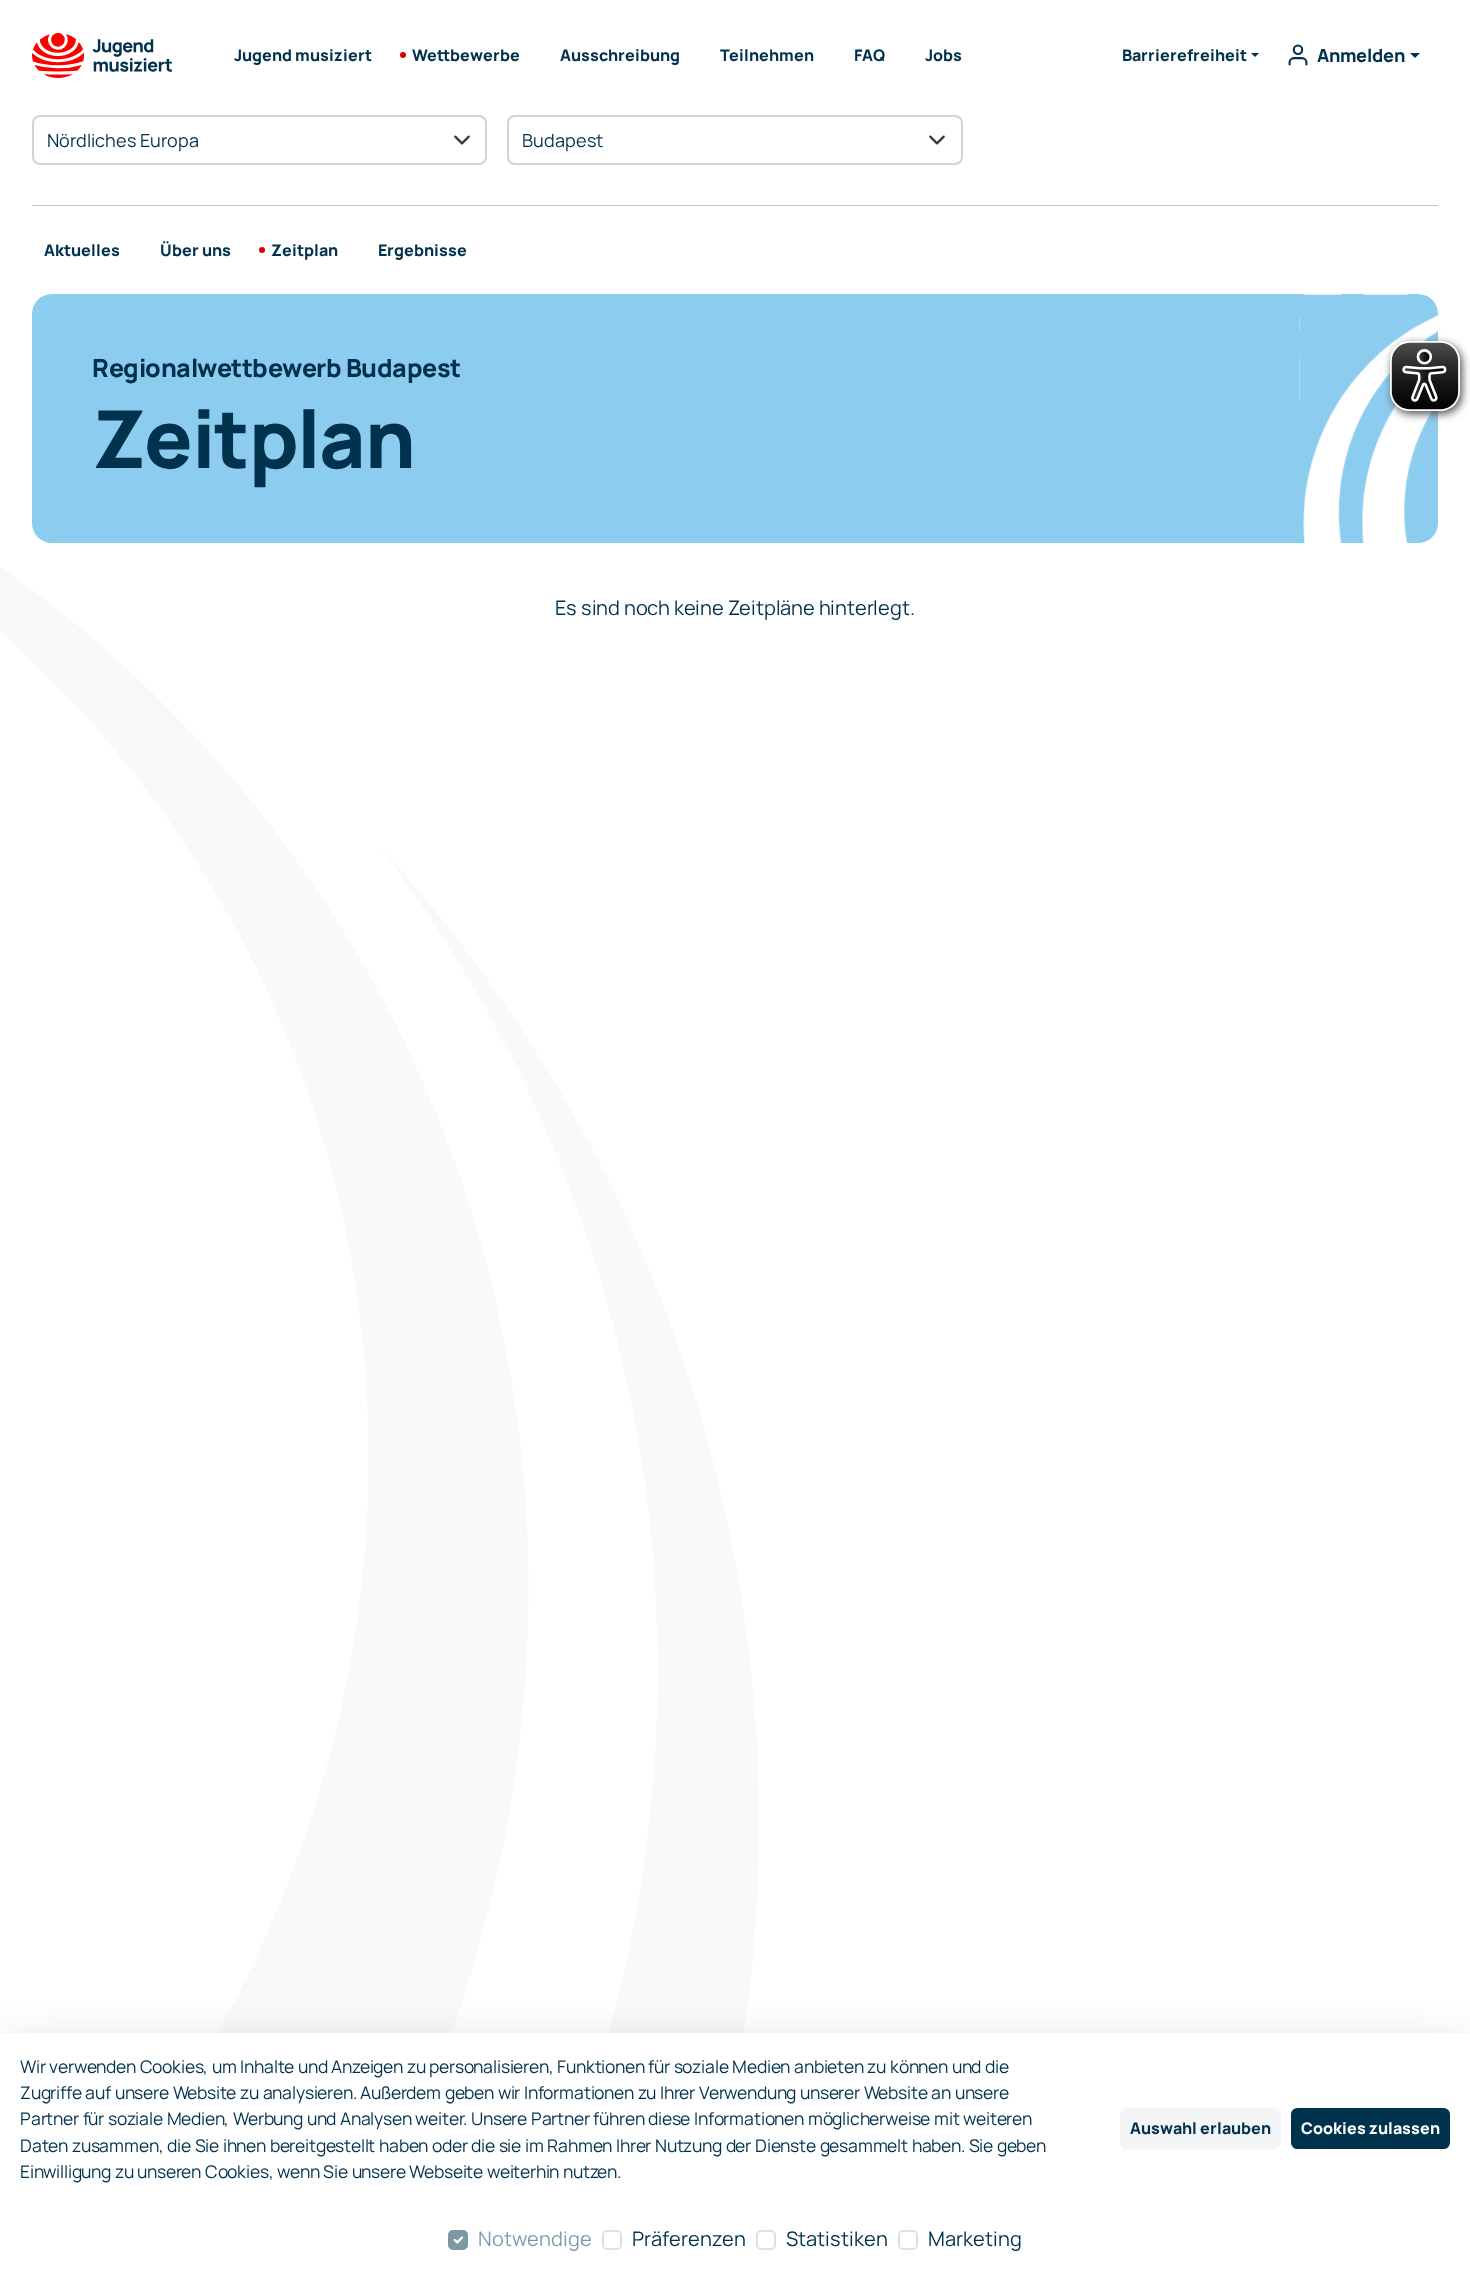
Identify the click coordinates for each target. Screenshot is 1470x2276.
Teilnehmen (767, 55)
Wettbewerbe (466, 55)
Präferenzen (689, 2238)
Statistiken (837, 2238)
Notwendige (535, 2238)
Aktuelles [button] (82, 250)
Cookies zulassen (1370, 2128)
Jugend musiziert (303, 55)
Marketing (975, 2238)
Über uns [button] (195, 250)
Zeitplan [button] (304, 250)
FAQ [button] (869, 55)
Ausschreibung (620, 55)
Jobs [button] (943, 55)
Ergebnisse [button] (422, 250)
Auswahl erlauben (1200, 2128)
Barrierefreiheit (1184, 55)
